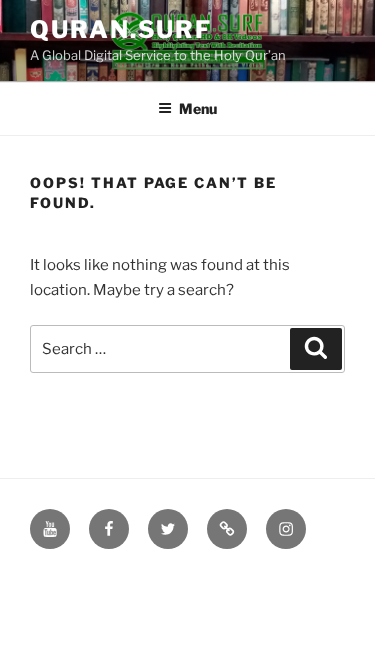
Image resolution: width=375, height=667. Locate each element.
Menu (198, 108)
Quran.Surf (121, 29)
